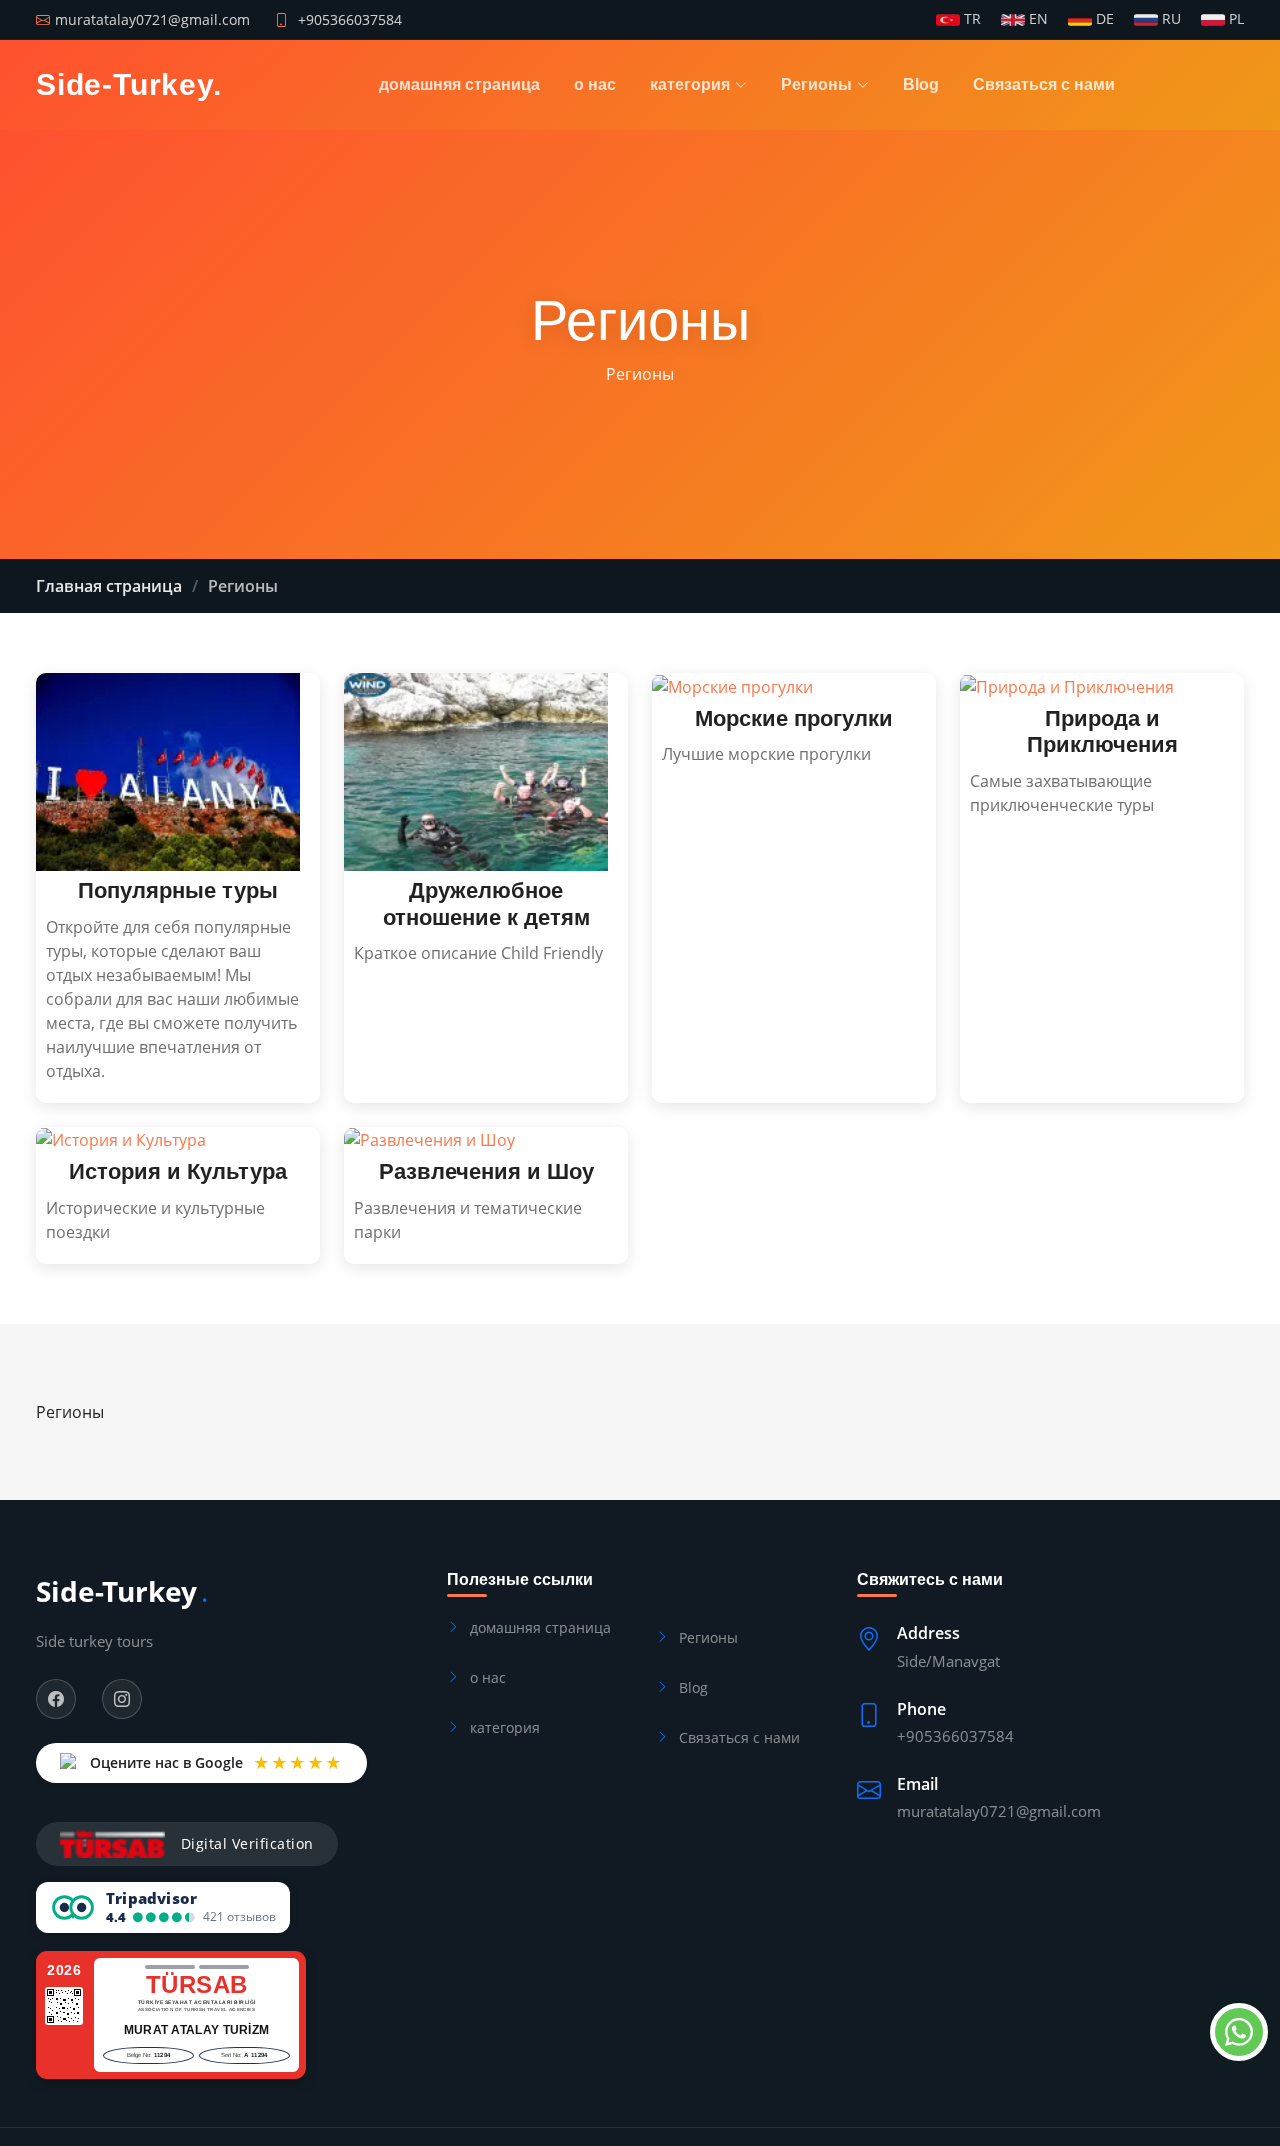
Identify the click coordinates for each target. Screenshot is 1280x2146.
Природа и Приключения (1102, 731)
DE (1103, 20)
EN (1036, 20)
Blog (921, 84)
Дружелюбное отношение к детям (486, 903)
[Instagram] (122, 1699)
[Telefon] (1235, 2032)
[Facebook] (56, 1699)
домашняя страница (459, 84)
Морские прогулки (794, 718)
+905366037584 (350, 19)
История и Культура (178, 1171)
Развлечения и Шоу (486, 1171)
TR (970, 20)
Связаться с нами (1044, 84)
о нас (595, 84)
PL (1234, 20)
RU (1169, 20)
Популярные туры (178, 890)
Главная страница (109, 586)
